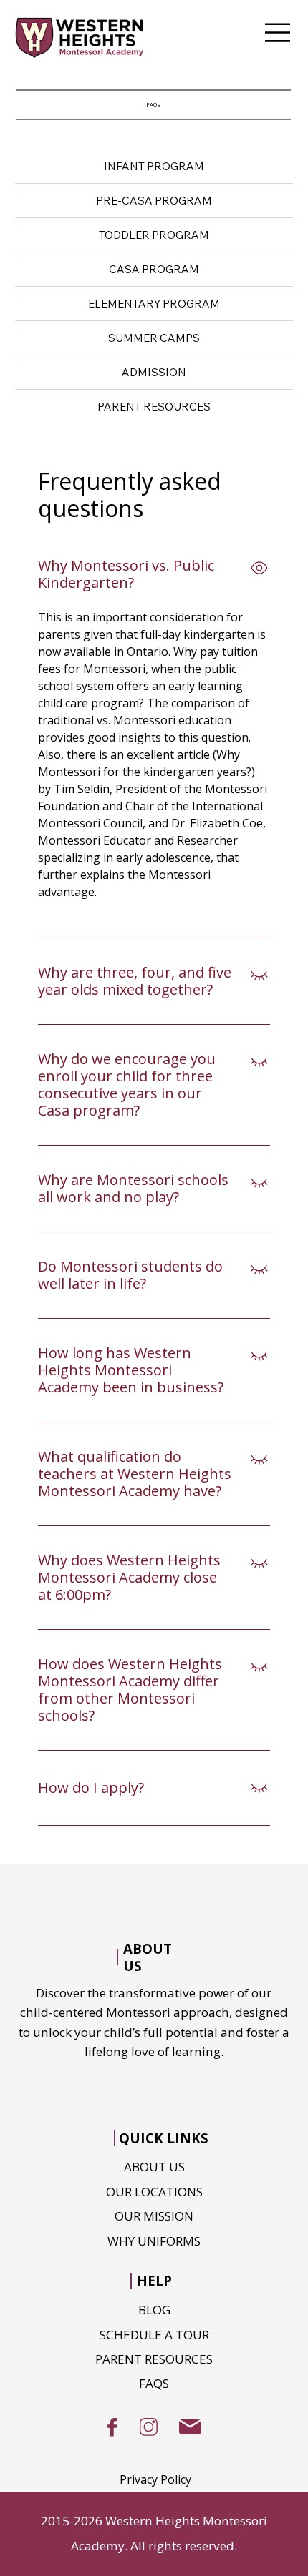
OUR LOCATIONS (154, 2192)
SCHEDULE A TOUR (154, 2335)
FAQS (154, 2383)
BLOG (154, 2310)
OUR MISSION (154, 2216)
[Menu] (278, 33)
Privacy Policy (155, 2479)
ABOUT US (154, 2167)
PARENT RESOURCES (154, 2359)
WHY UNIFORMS (154, 2241)
